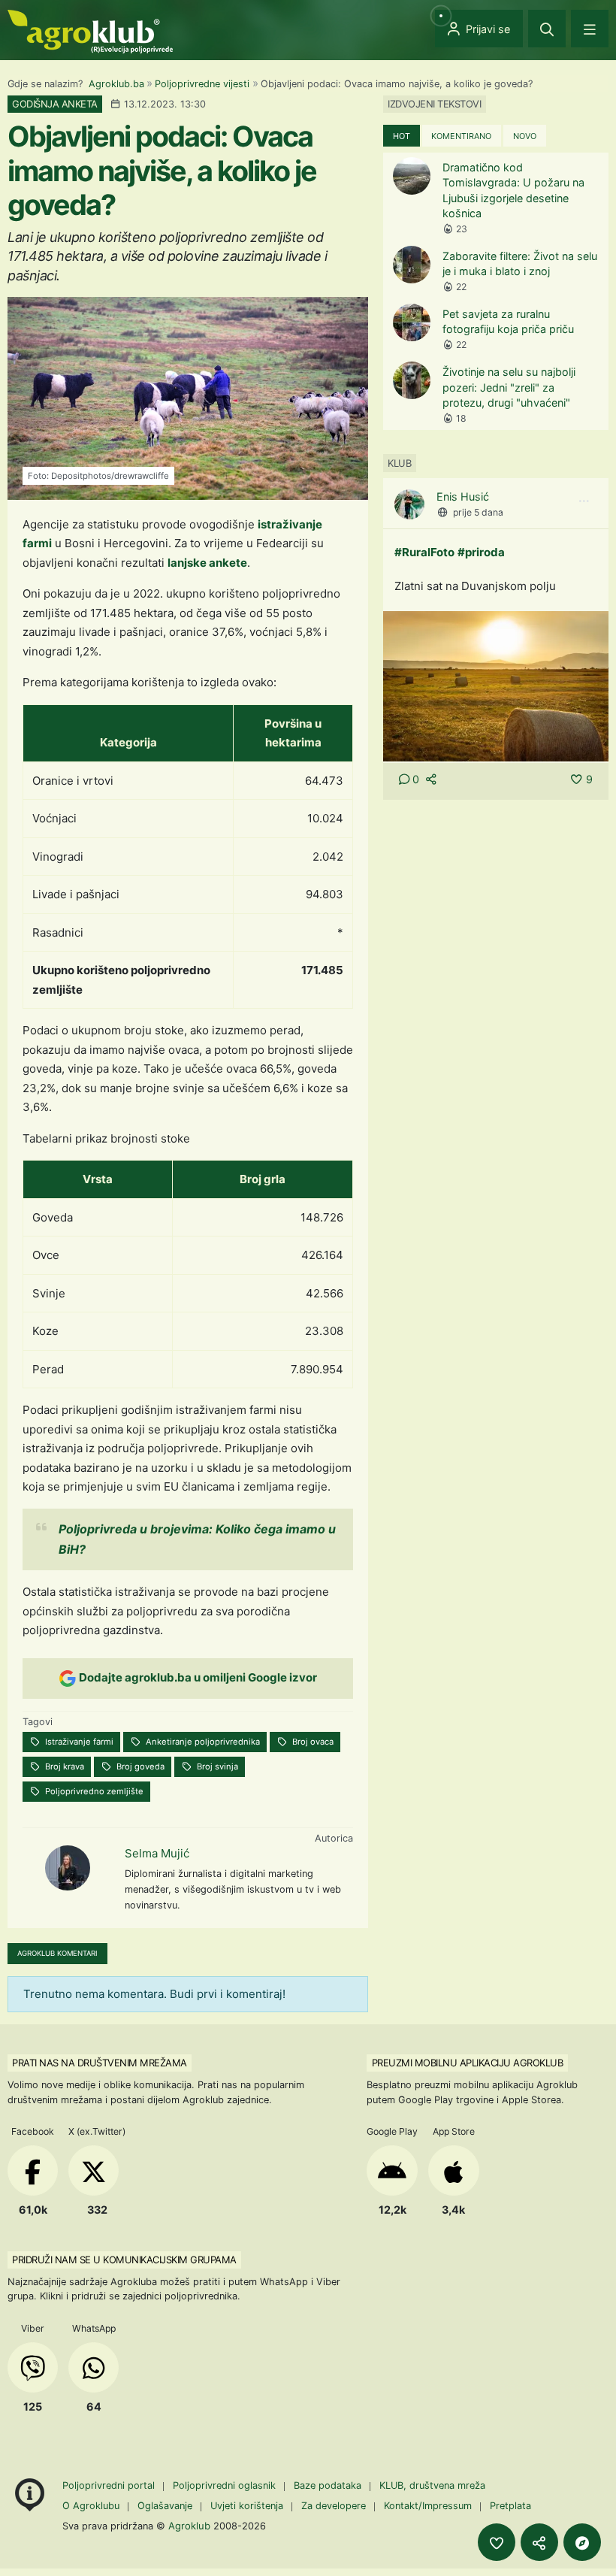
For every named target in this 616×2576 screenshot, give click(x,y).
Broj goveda (139, 1766)
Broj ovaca (312, 1742)
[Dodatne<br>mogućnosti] (582, 2542)
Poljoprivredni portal (110, 2485)
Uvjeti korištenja (247, 2506)
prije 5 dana (478, 512)
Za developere (334, 2506)
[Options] (584, 501)
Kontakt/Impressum (428, 2506)
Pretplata (510, 2506)
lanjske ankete (207, 563)
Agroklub (189, 2526)
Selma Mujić (157, 1853)
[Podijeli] (539, 2542)
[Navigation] (590, 29)
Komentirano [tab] (461, 136)
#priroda (481, 552)
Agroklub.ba (116, 84)
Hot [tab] (402, 136)
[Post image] (496, 685)
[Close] (547, 29)
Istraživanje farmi (78, 1742)
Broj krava (63, 1766)
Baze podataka (329, 2485)
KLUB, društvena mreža (432, 2485)
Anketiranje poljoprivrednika (202, 1742)
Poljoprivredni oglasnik (226, 2485)
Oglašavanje (165, 2506)
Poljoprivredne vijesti (202, 84)
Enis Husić (463, 496)
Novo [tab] (525, 136)
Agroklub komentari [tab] (57, 1953)
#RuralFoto (424, 552)
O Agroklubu (91, 2506)
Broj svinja (216, 1766)
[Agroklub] (90, 30)
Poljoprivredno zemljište (93, 1791)
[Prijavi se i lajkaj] (497, 2542)
